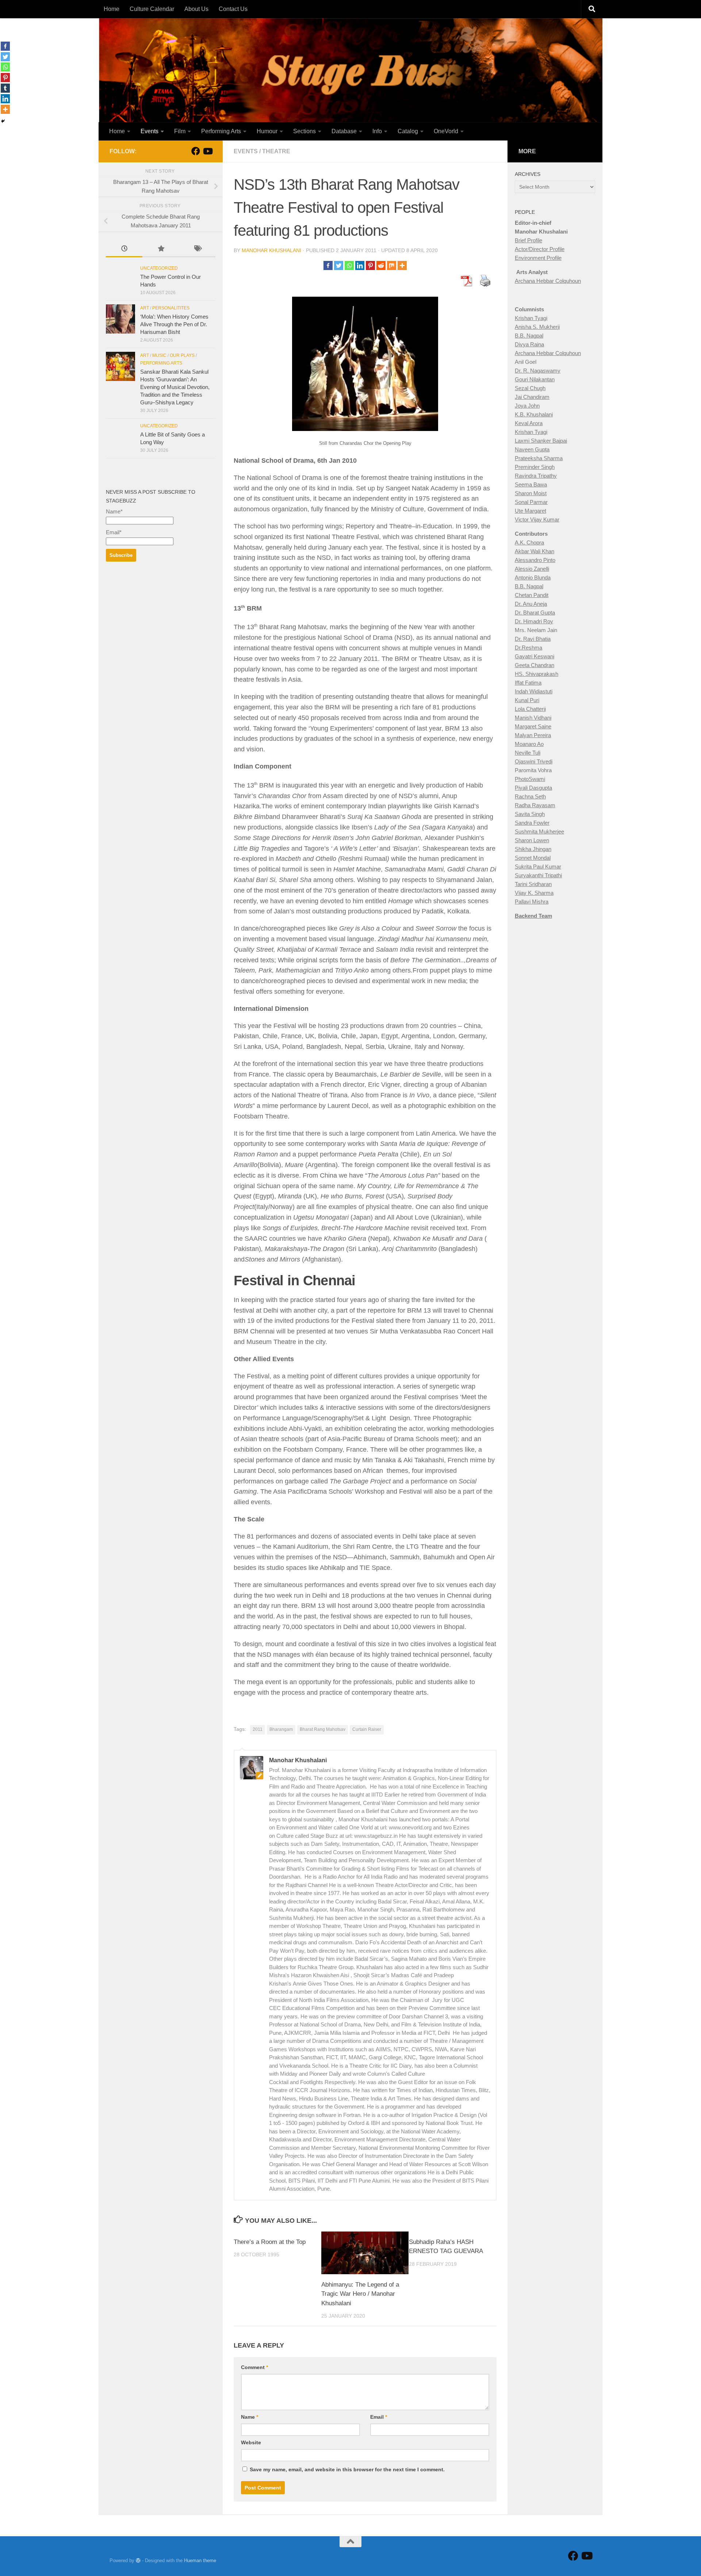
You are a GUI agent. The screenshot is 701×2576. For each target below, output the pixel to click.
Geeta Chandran (535, 665)
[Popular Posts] (161, 249)
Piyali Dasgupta (533, 788)
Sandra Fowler (532, 823)
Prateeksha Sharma (539, 458)
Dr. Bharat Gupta (535, 613)
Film (180, 131)
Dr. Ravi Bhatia (533, 639)
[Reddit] (381, 265)
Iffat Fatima (528, 683)
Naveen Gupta (532, 449)
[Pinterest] (370, 265)
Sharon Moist (531, 493)
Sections (304, 131)
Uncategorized (159, 268)
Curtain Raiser (367, 1729)
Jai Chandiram (532, 397)
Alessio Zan (529, 569)
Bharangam (281, 1729)
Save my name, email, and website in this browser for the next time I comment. (347, 2469)
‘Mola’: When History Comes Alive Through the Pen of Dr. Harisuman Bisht (174, 324)
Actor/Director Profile (540, 249)
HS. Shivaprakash (537, 674)
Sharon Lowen (532, 840)
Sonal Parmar (531, 502)
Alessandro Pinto (535, 560)
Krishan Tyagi (531, 318)
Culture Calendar (152, 9)
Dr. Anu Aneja (531, 604)
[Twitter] (339, 265)
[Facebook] (328, 265)
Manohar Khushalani (271, 250)
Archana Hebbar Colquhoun (548, 281)
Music (159, 355)
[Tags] (197, 249)
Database (344, 131)
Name (250, 2417)
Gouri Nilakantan (535, 379)
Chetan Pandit (532, 595)
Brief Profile (528, 240)
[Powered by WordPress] (138, 2560)
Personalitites (171, 308)
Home (112, 9)
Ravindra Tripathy (536, 476)
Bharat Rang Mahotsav (323, 1729)
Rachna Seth (530, 796)
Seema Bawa (531, 484)
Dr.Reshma (528, 648)
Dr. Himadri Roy (534, 621)
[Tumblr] (5, 88)
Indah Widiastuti (534, 691)
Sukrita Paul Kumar (538, 867)
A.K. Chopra (529, 542)
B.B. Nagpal (529, 336)
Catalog (408, 131)
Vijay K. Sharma (534, 893)
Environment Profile (538, 258)
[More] (402, 265)
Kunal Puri (527, 700)
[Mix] (392, 265)
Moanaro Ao (529, 744)
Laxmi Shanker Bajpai (541, 441)
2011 (258, 1729)
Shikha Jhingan (533, 849)
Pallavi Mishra (532, 902)
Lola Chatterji (530, 709)
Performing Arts (221, 131)
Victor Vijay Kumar (537, 519)
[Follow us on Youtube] (207, 151)
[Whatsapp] (349, 265)
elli (546, 569)
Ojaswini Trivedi (534, 761)
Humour (267, 131)
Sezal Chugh (530, 388)
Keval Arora (529, 423)
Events (150, 131)
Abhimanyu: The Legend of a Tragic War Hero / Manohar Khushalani (360, 2294)
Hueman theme (200, 2560)
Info (377, 131)
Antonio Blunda (533, 577)
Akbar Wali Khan (535, 551)
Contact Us (233, 9)
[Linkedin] (360, 265)
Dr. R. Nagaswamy (538, 371)
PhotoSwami (530, 779)
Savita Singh (530, 814)
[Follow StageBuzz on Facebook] (196, 151)
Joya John (527, 406)
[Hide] (3, 121)
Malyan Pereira (533, 735)
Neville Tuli (528, 753)
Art (145, 308)
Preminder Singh (535, 467)
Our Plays (182, 355)
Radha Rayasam (535, 805)
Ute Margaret (530, 511)
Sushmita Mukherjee (539, 831)
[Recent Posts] (124, 249)
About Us (196, 9)
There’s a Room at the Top (270, 2242)
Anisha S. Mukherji (537, 327)
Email (379, 2417)
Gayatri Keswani (535, 656)
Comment (254, 2367)
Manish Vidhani (533, 718)
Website (251, 2442)
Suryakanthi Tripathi (538, 875)
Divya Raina (529, 344)
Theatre (276, 151)
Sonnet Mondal (533, 858)
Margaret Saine (533, 726)
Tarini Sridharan (533, 884)
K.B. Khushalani (534, 414)
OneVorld (446, 131)
